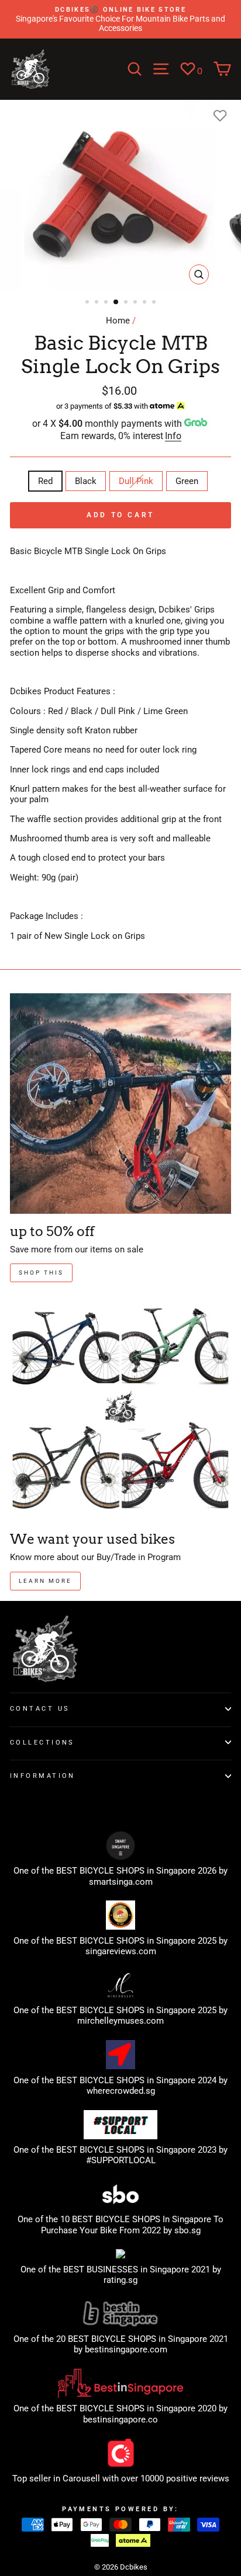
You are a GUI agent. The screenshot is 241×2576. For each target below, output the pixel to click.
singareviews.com (121, 1951)
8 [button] (155, 303)
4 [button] (116, 302)
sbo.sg (187, 2230)
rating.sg (120, 2280)
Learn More (45, 1581)
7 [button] (146, 303)
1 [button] (88, 303)
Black (86, 481)
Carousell (81, 2478)
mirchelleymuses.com (120, 2021)
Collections (42, 1742)
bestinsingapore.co (120, 2420)
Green (187, 481)
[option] (120, 19)
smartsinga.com (121, 1882)
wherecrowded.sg (121, 2091)
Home (118, 321)
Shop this (41, 1273)
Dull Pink (136, 481)
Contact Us (40, 1708)
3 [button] (107, 303)
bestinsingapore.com (126, 2349)
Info (173, 436)
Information (43, 1776)
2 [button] (98, 303)
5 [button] (127, 303)
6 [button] (136, 303)
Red (45, 481)
